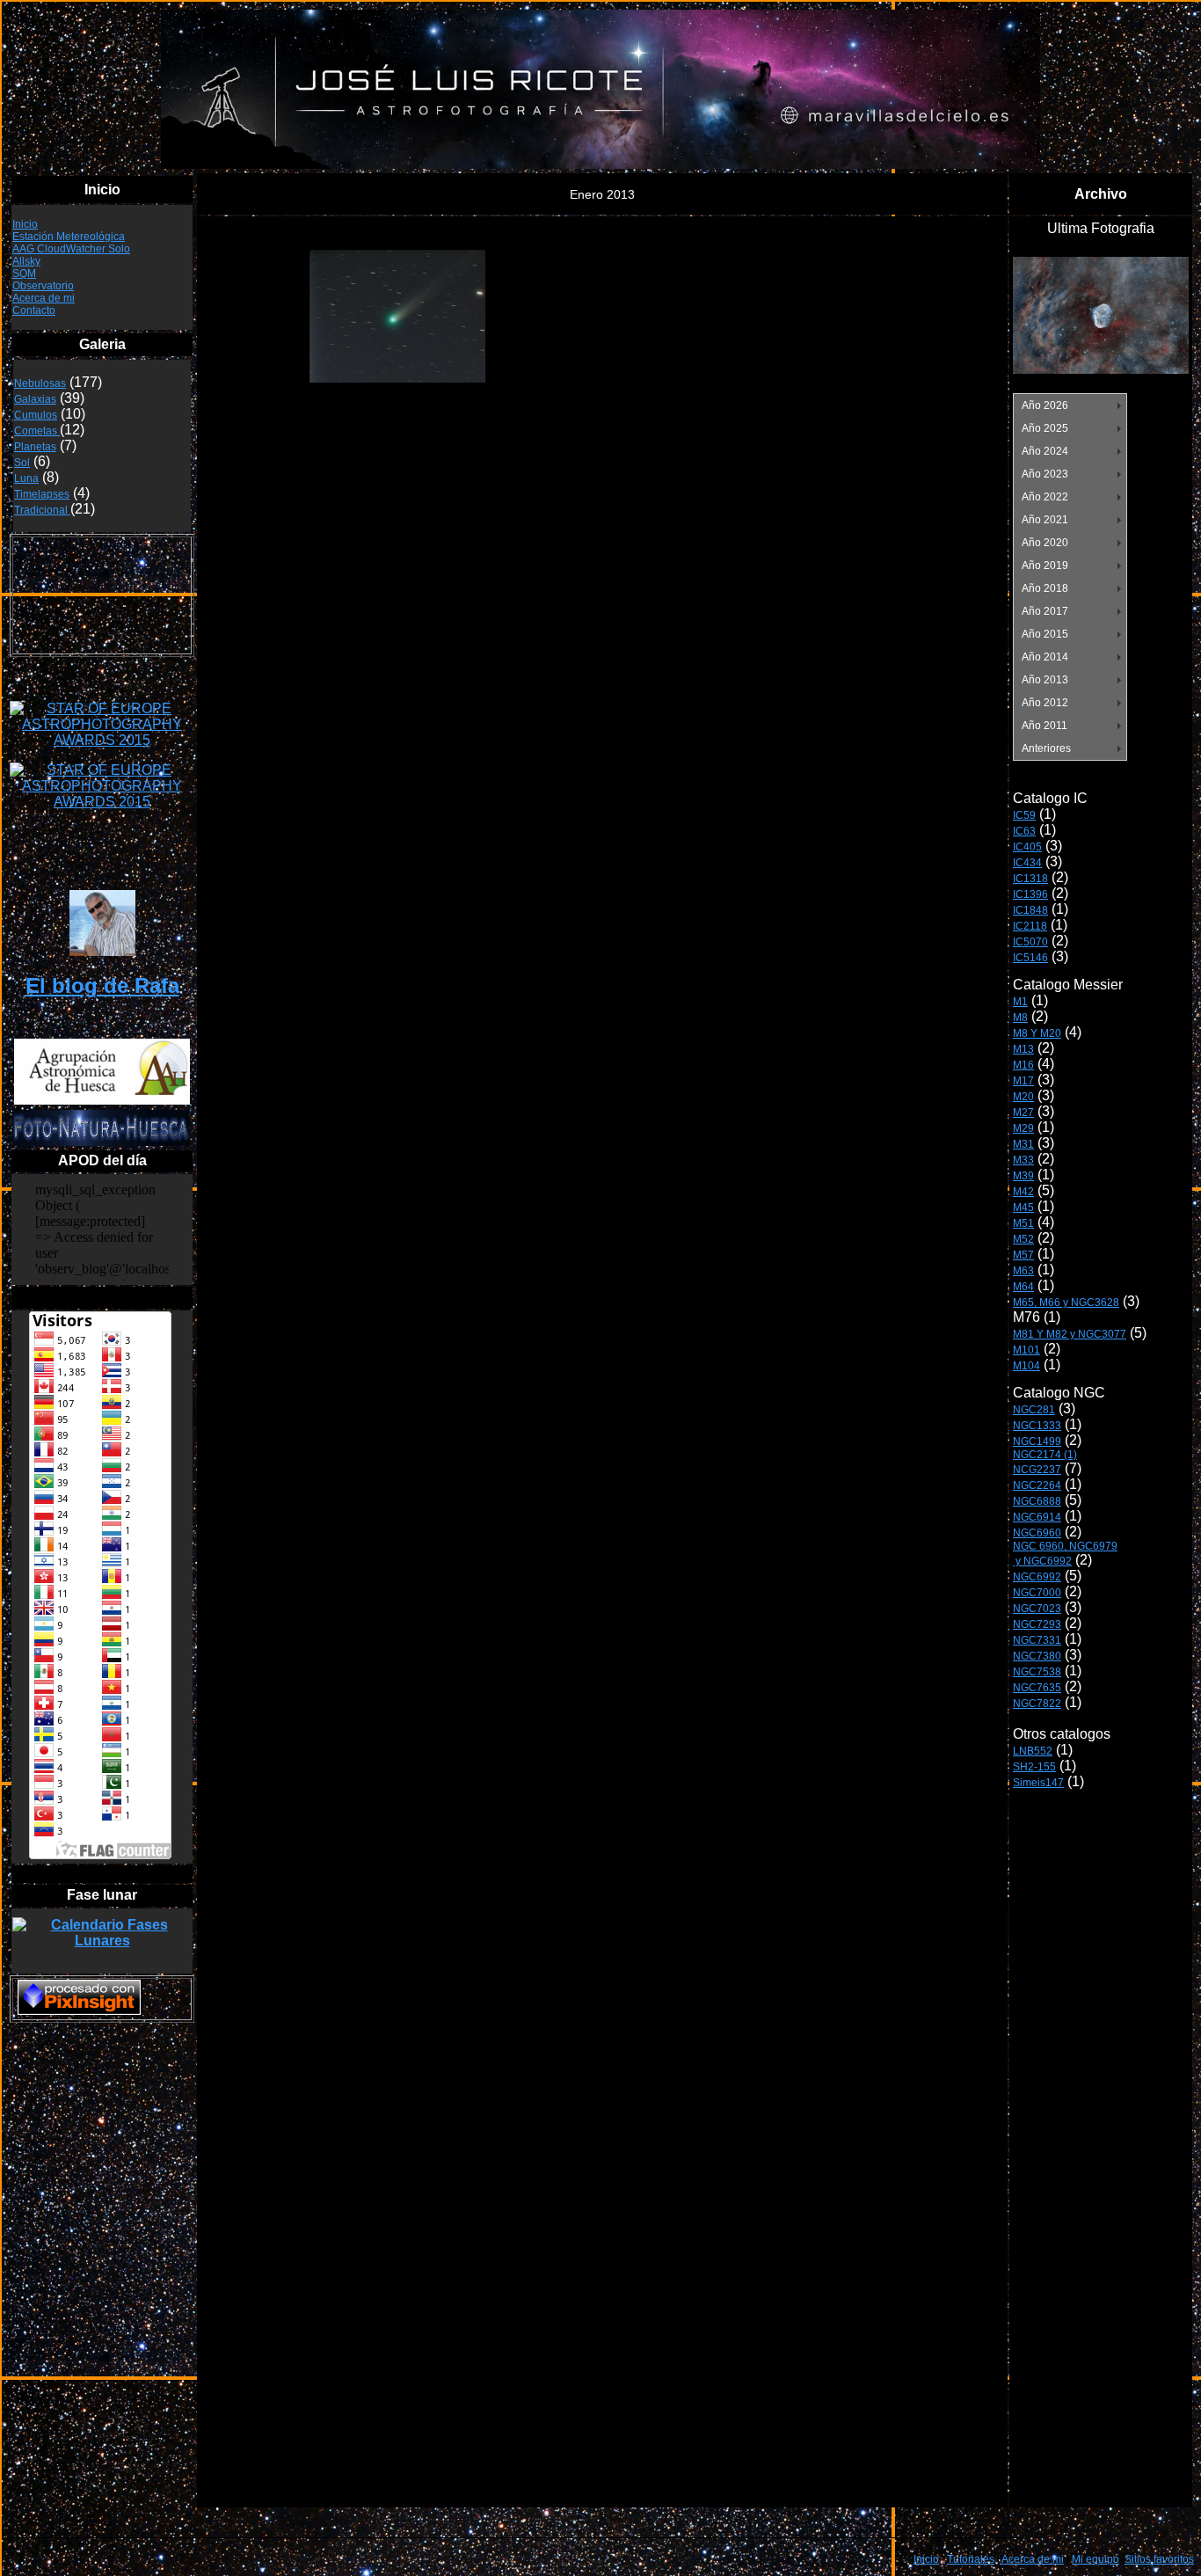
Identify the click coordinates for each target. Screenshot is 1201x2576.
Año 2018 (1045, 588)
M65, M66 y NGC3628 (1066, 1303)
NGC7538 (1037, 1672)
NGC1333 (1037, 1426)
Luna (26, 478)
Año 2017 (1045, 611)
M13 (1023, 1049)
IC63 (1024, 831)
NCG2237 (1037, 1470)
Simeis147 (1038, 1783)
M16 (1023, 1065)
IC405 (1027, 847)
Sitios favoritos (1159, 2559)
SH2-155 (1034, 1767)
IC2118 (1030, 926)
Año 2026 (1045, 405)
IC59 (1024, 815)
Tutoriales (971, 2559)
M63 (1023, 1271)
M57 (1023, 1255)
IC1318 (1030, 879)
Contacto (34, 310)
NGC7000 (1037, 1593)
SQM (24, 274)
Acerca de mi (44, 298)
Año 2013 (1045, 680)
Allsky (26, 261)
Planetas (35, 447)
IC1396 (1030, 894)
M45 (1023, 1208)
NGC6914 (1037, 1517)
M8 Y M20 (1037, 1033)
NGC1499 (1037, 1441)
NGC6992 (1037, 1577)
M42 (1023, 1192)
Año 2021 (1045, 520)
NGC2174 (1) (1045, 1455)
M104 (1026, 1366)
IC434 (1027, 863)
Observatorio (43, 286)
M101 (1026, 1350)
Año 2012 (1045, 703)
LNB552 (1033, 1751)
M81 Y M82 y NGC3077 (1070, 1334)
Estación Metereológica (69, 237)
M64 (1023, 1287)
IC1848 (1030, 910)
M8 (1020, 1018)
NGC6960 (1037, 1533)
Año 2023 (1045, 474)
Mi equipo (1095, 2559)
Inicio (25, 224)
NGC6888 (1037, 1501)
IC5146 (1030, 958)
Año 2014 (1045, 657)
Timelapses (42, 494)
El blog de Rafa (102, 985)
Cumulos (36, 415)
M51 (1023, 1223)
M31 (1023, 1144)
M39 (1023, 1176)
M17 (1023, 1081)
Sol (22, 463)
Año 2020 (1045, 543)
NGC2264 (1037, 1485)
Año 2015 (1045, 634)
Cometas (37, 431)
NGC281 (1034, 1410)
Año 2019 (1045, 566)
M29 (1023, 1128)
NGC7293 (1037, 1624)
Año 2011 (1045, 726)
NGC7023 (1037, 1609)
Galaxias (35, 399)
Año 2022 (1045, 497)
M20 (1023, 1097)
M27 (1023, 1113)
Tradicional (42, 510)
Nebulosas (40, 383)
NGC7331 (1037, 1640)
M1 (1020, 1002)
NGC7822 (1037, 1704)
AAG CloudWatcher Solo (71, 249)
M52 (1023, 1239)
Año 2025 (1045, 428)
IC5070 (1030, 942)
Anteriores (1046, 748)
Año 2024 (1045, 451)
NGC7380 (1037, 1656)
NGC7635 (1037, 1688)
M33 (1023, 1160)
